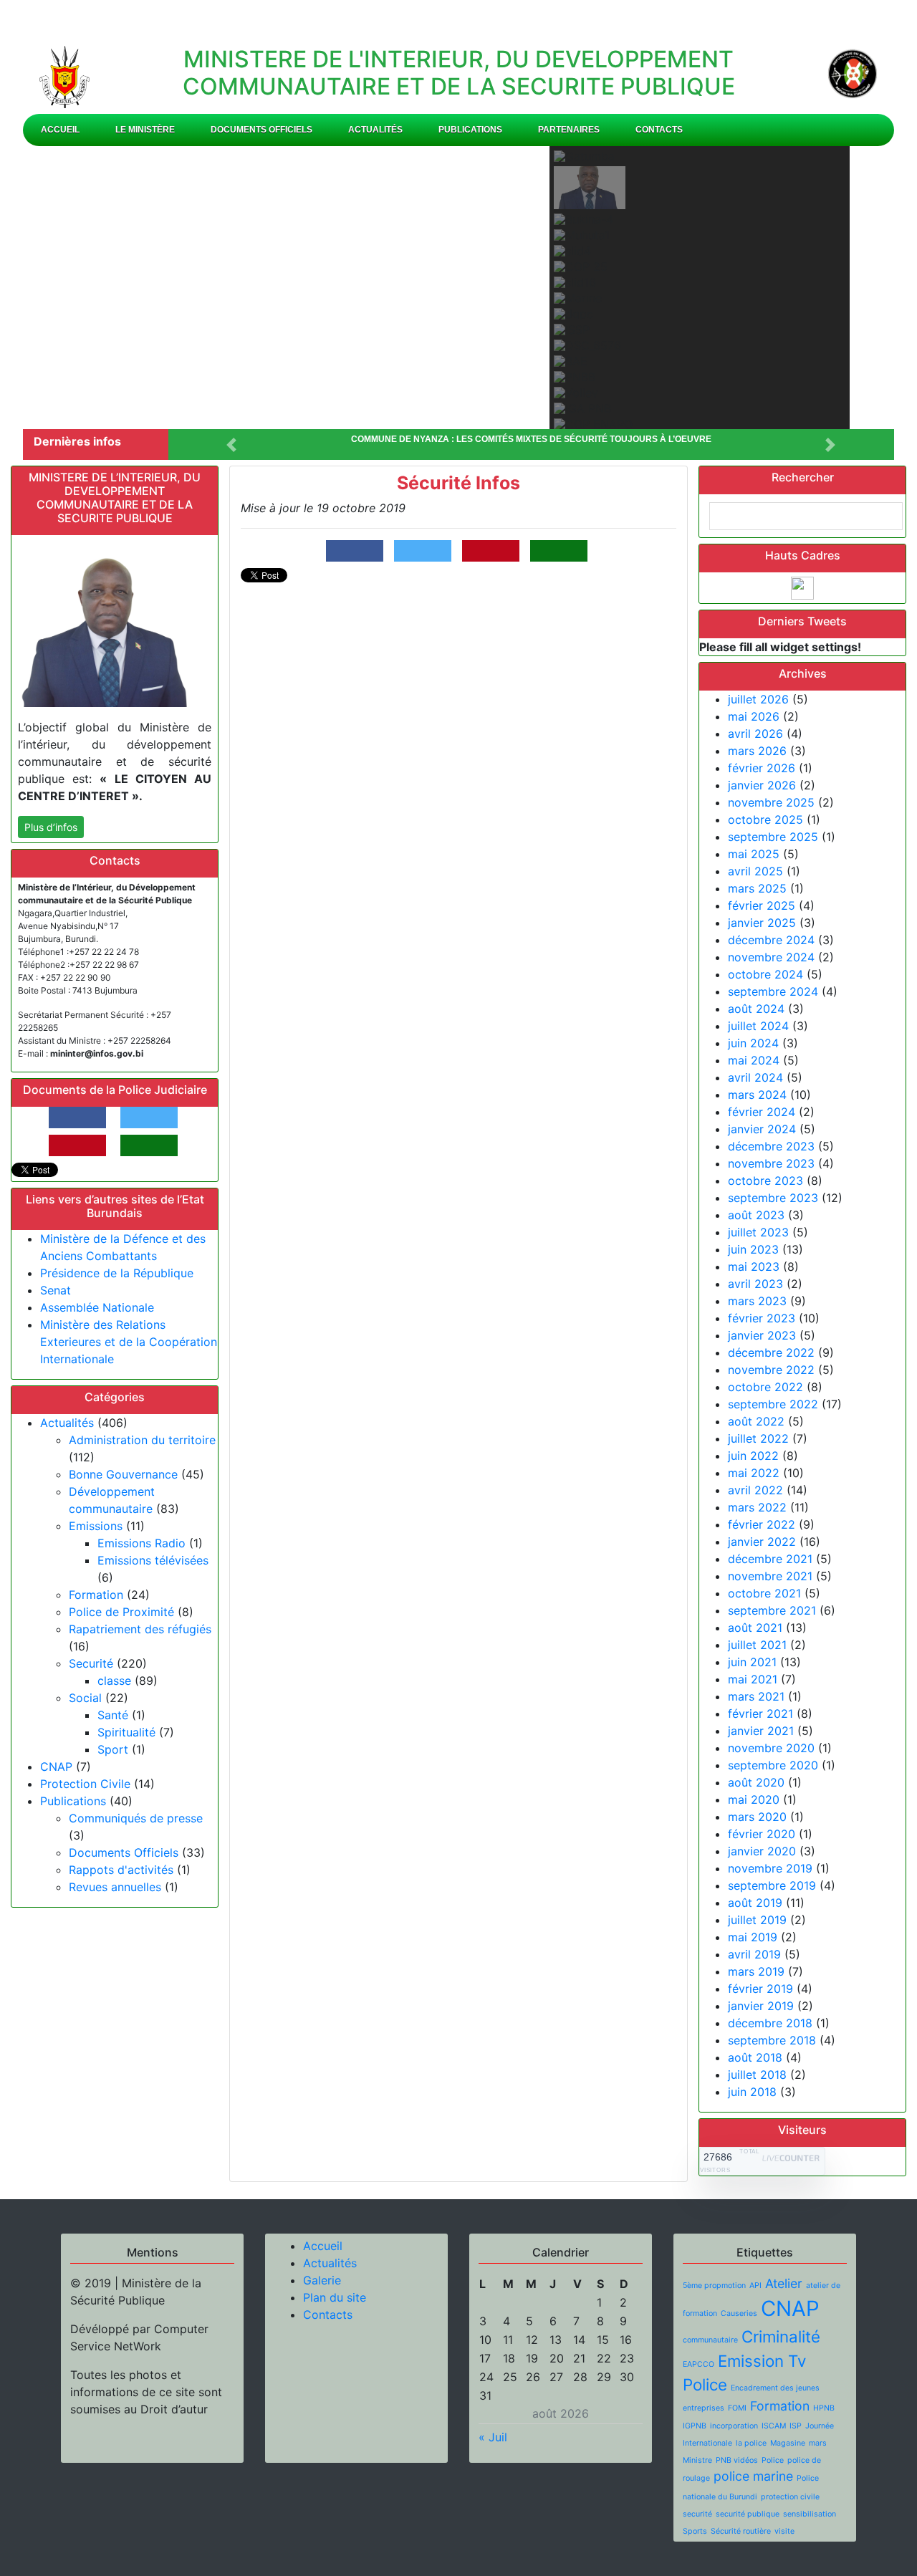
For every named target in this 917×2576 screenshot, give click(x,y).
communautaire (710, 2340)
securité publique (748, 2514)
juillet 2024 (758, 1026)
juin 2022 (753, 1456)
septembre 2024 (773, 991)
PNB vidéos (737, 2460)
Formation (96, 1595)
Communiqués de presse (136, 1818)
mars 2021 (756, 1696)
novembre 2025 (771, 802)
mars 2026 (757, 751)
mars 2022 (757, 1507)
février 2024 (762, 1112)
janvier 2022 (762, 1542)
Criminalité (781, 2336)
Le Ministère (145, 130)
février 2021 (760, 1714)
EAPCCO (698, 2364)
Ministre (697, 2460)
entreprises (704, 2408)
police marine (753, 2476)
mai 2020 (754, 1799)
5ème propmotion (714, 2286)
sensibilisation (810, 2514)
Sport (113, 1749)
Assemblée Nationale (97, 1307)
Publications (470, 130)
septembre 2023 (773, 1198)
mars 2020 (757, 1817)
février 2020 (762, 1834)
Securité (91, 1663)
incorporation (734, 2426)
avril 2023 (755, 1284)
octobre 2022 (765, 1387)
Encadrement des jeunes (775, 2388)
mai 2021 (753, 1679)
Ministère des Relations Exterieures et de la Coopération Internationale (129, 1342)
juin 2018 (752, 2092)
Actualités (375, 130)
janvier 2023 (762, 1335)
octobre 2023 (765, 1181)
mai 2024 (754, 1060)
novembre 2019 (770, 1868)
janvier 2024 (762, 1129)
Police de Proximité (121, 1612)
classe (114, 1681)
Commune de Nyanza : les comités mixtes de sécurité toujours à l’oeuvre (531, 439)
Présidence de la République (117, 1273)
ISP (796, 2426)
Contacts (659, 130)
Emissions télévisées (153, 1560)
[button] (56, 287)
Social (85, 1698)
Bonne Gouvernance (123, 1474)
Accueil (60, 130)
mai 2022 (754, 1473)
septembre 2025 (773, 837)
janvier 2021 (761, 1731)
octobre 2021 (764, 1593)
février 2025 (762, 905)
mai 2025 (754, 854)
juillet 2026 (758, 699)
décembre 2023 (771, 1146)
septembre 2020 (773, 1765)
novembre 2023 (771, 1163)
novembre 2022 (771, 1370)
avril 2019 (754, 1954)
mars (818, 2443)
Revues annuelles (115, 1887)
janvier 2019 (761, 2006)
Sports (695, 2531)
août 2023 (756, 1215)
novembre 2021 (770, 1576)
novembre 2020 (771, 1748)
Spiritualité (126, 1732)
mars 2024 (757, 1095)
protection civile (790, 2497)
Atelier (784, 2283)
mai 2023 (754, 1267)
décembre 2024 (771, 940)
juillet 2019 (757, 1920)
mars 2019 (756, 1971)
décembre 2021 (770, 1559)
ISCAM (774, 2426)
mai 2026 (754, 716)
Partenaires (569, 130)
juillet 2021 (757, 1645)
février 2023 (762, 1318)
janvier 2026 (762, 785)
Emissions (96, 1526)
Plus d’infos (51, 827)
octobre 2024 (765, 974)
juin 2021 (752, 1662)
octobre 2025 (765, 820)
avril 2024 (755, 1077)
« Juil (493, 2437)
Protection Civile (85, 1784)
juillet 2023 (758, 1232)
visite (784, 2531)
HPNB (824, 2408)
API (755, 2286)
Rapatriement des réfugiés (140, 1629)
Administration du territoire (142, 1440)
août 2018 (755, 2057)
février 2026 (762, 768)
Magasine (788, 2443)
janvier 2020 (762, 1851)
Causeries (739, 2313)
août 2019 (755, 1903)
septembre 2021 (772, 1610)
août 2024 (756, 1009)
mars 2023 (757, 1301)
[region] (458, 288)
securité (697, 2514)
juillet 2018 (757, 2075)
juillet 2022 (758, 1438)
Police (773, 2460)
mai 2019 (753, 1937)
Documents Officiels (261, 130)
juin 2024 (753, 1043)
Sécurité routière (741, 2531)
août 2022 (756, 1421)
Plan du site (335, 2297)
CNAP (56, 1767)
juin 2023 (753, 1249)
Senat (56, 1290)
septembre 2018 (772, 2040)
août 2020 (756, 1782)
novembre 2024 (771, 957)
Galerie (322, 2280)
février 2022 (762, 1524)
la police (751, 2443)
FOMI (737, 2408)
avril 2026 (755, 734)
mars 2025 (757, 888)
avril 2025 (755, 871)
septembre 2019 (772, 1885)
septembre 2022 (773, 1404)
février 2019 (760, 1989)
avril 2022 (755, 1490)
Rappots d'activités (121, 1870)
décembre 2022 (771, 1352)
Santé (113, 1715)
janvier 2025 (762, 923)
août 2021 (755, 1628)
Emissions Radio (141, 1543)
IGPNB (695, 2426)
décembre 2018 (770, 2023)
